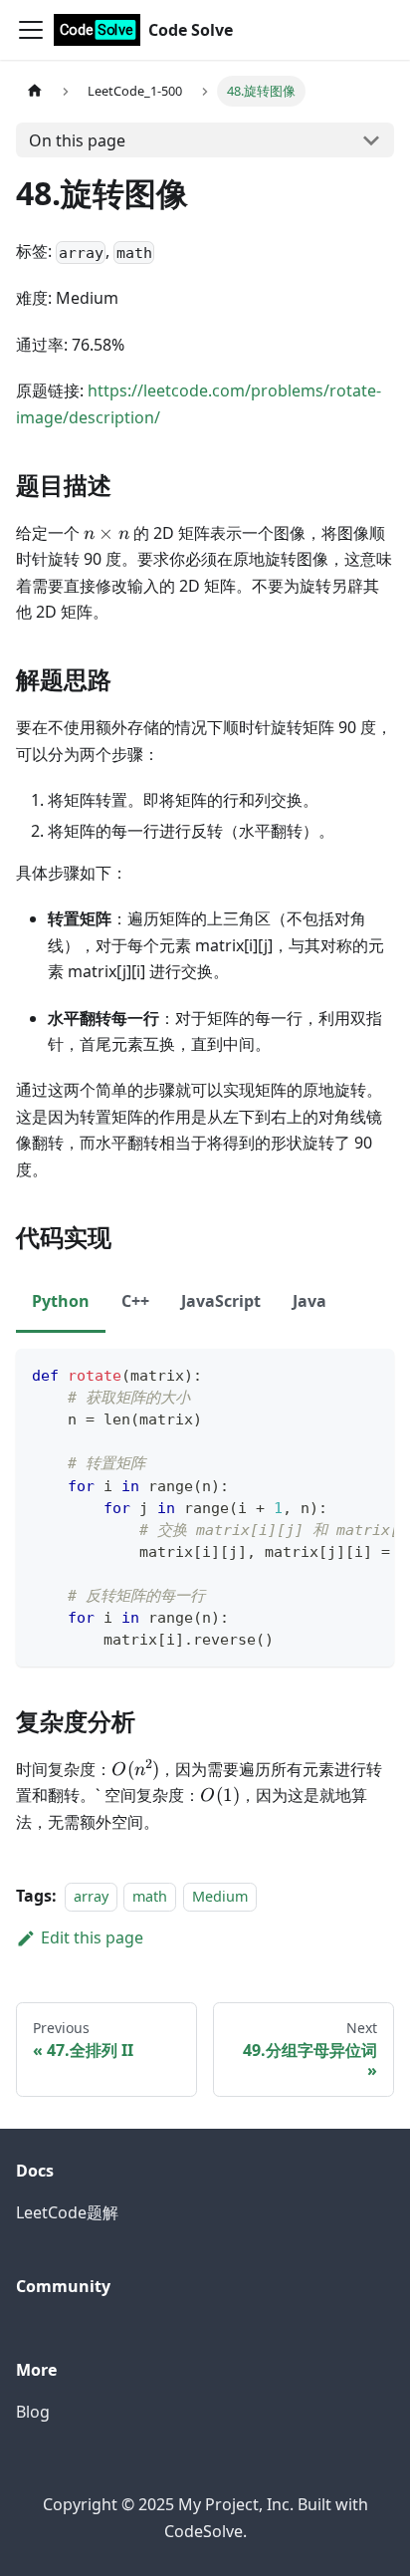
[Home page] (35, 91)
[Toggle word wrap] (333, 1374)
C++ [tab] (135, 1301)
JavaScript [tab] (221, 1301)
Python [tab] (61, 1301)
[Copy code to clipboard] (370, 1374)
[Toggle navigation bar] (31, 30)
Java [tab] (309, 1301)
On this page (77, 140)
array (91, 1896)
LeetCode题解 (67, 2212)
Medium (220, 1896)
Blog (33, 2412)
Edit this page (92, 1937)
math (150, 1896)
